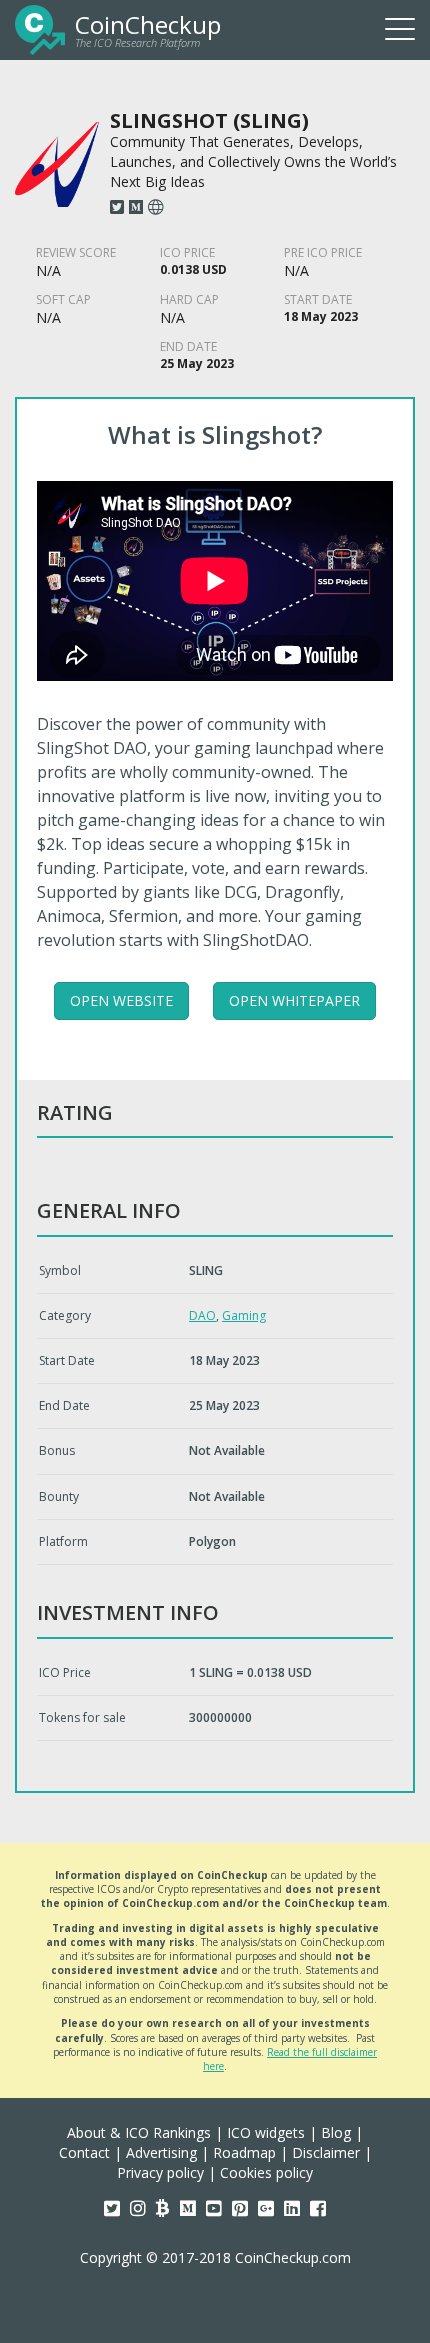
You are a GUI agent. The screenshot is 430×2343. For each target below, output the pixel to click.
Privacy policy (160, 2172)
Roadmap (244, 2152)
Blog (336, 2132)
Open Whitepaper (294, 1000)
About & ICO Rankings (139, 2132)
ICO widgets (266, 2132)
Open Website (121, 1000)
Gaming (244, 1315)
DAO (202, 1315)
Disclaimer (326, 2152)
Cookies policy (266, 2172)
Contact (84, 2152)
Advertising (161, 2152)
